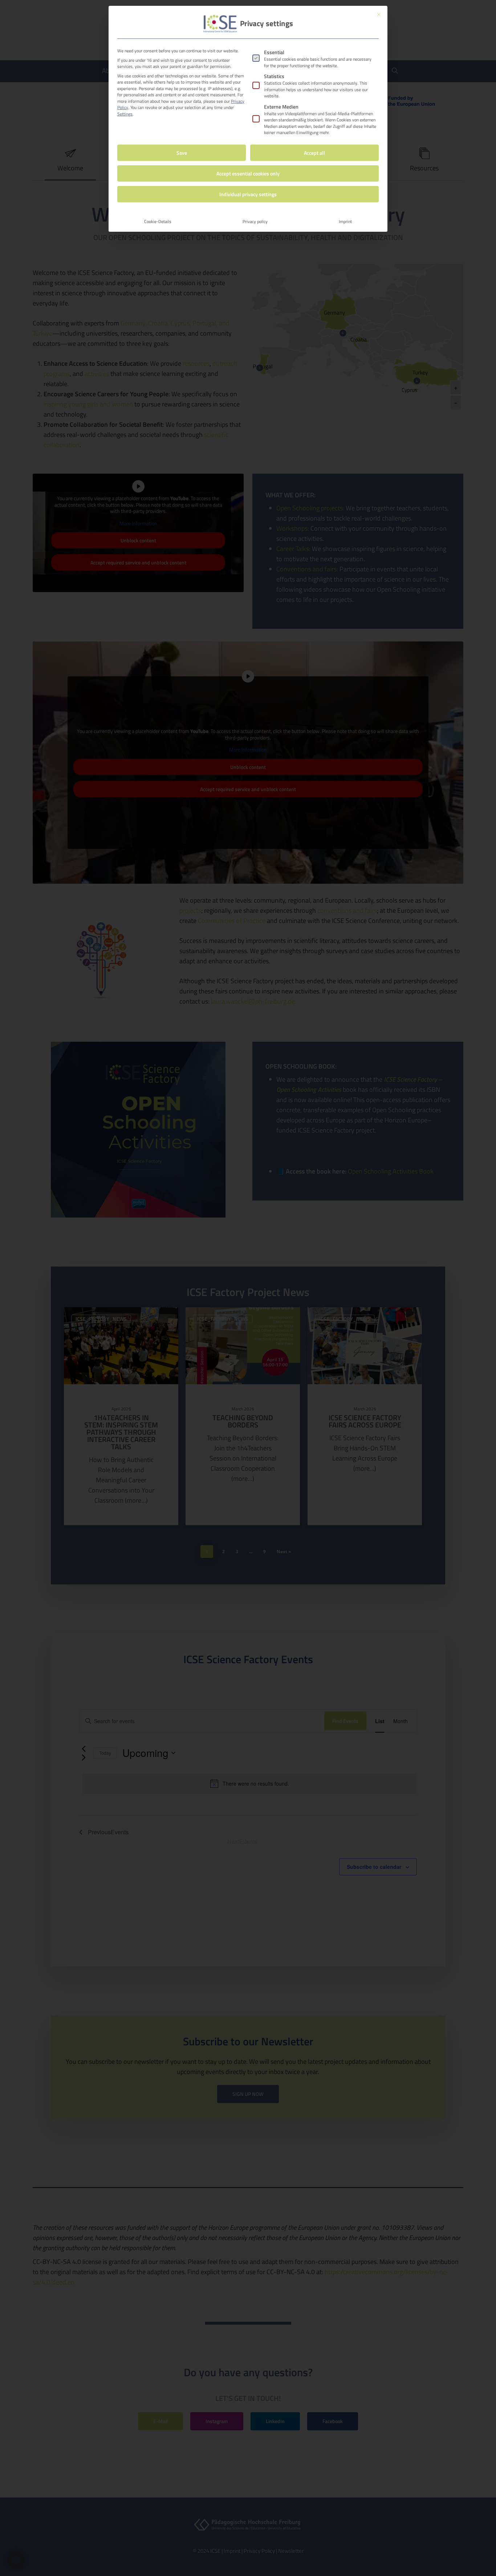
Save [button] (182, 153)
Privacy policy (255, 221)
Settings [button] (125, 114)
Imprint (345, 221)
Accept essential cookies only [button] (248, 173)
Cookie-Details (158, 221)
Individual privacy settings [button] (248, 194)
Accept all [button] (314, 153)
